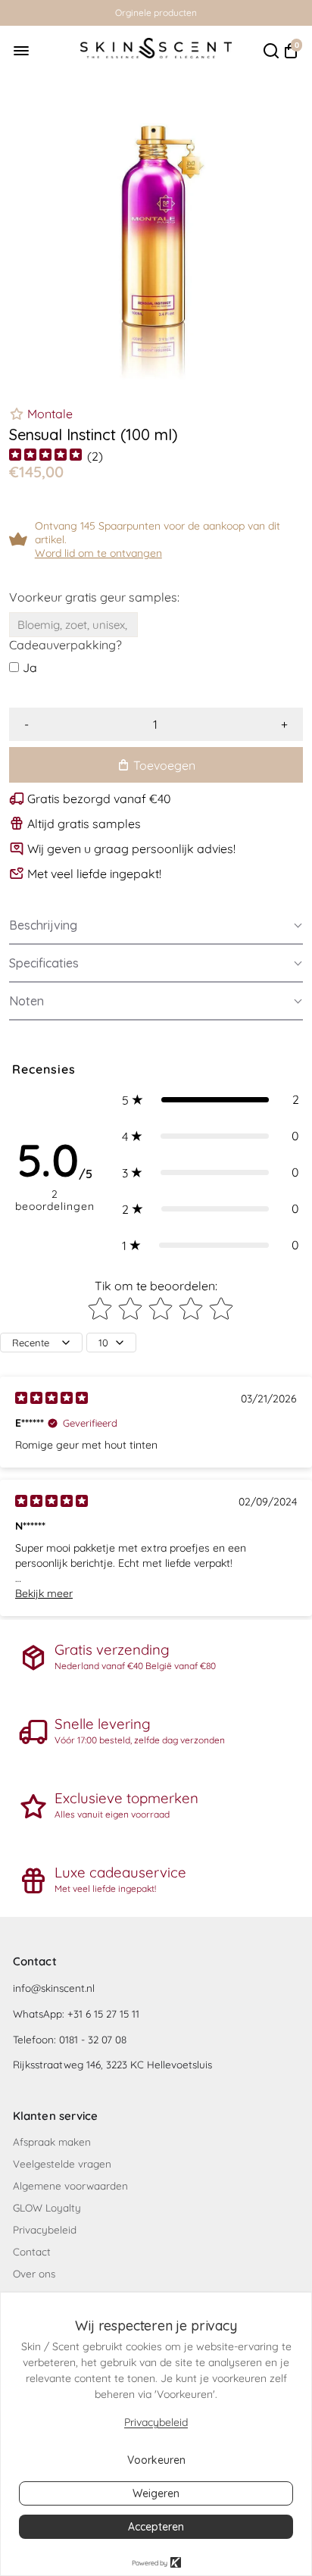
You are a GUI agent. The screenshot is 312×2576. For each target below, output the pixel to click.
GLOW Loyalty (47, 2207)
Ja (30, 667)
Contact (32, 2251)
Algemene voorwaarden (70, 2185)
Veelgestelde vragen (62, 2163)
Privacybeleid (45, 2229)
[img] (45, 456)
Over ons (34, 2273)
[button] (156, 926)
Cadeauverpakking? (66, 645)
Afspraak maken (52, 2141)
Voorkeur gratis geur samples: (94, 597)
